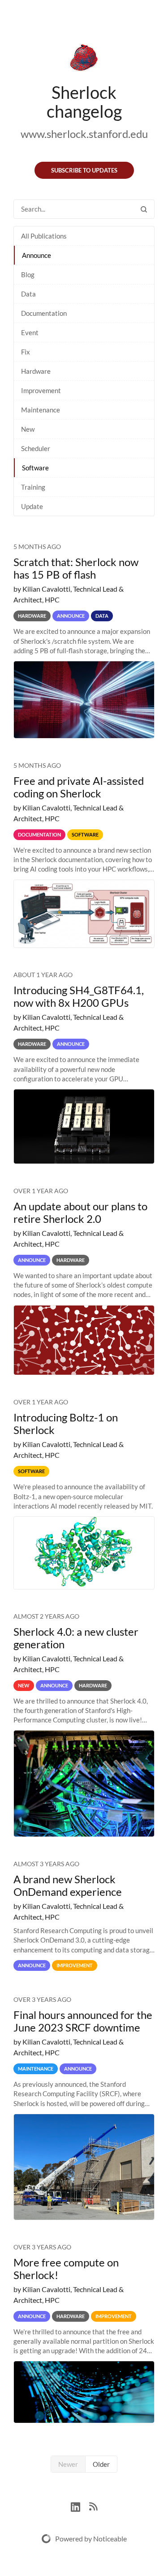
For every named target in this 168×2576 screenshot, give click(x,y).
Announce (37, 255)
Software (35, 468)
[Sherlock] (84, 59)
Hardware (36, 371)
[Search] (144, 209)
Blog (28, 274)
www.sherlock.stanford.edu (84, 134)
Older (101, 2464)
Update (32, 506)
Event (30, 332)
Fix (26, 352)
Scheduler (36, 448)
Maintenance (41, 410)
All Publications (44, 236)
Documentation (44, 313)
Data (28, 294)
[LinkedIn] (80, 2506)
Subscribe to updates (84, 170)
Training (33, 487)
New (28, 429)
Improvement (41, 390)
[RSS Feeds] (93, 2506)
